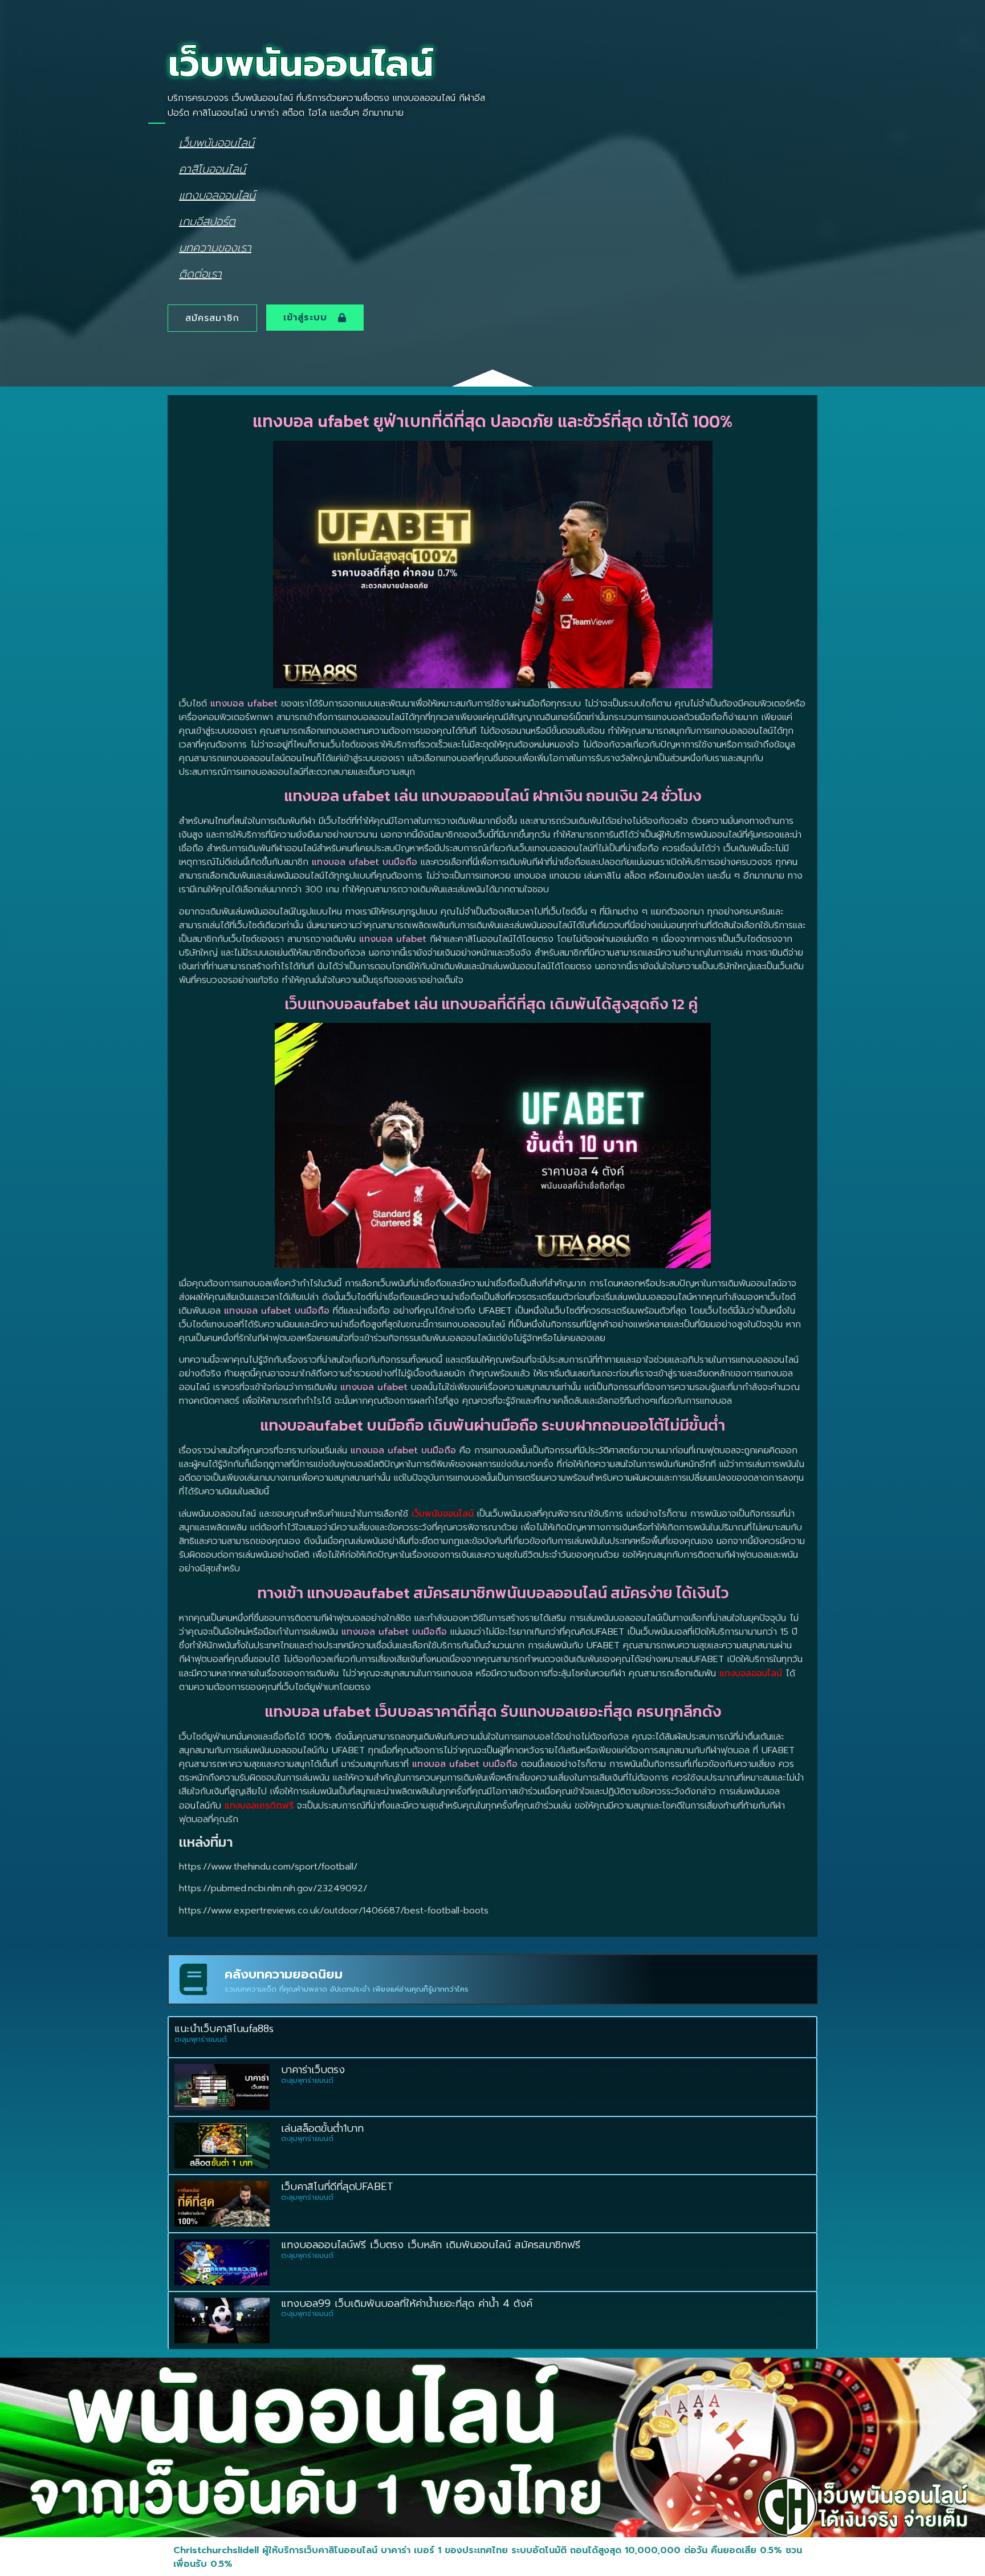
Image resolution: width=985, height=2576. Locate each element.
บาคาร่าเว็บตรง (313, 2070)
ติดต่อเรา (200, 273)
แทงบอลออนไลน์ (217, 195)
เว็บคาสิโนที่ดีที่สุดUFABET (337, 2187)
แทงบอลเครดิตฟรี (259, 1805)
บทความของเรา (215, 247)
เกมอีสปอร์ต (207, 221)
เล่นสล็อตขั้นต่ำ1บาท (322, 2128)
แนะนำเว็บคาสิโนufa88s (224, 2029)
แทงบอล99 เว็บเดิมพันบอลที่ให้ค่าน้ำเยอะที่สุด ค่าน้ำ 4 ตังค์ (409, 2303)
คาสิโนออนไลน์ (212, 168)
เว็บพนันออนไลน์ (217, 142)
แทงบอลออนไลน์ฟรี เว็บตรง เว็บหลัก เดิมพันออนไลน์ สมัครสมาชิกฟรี (431, 2245)
